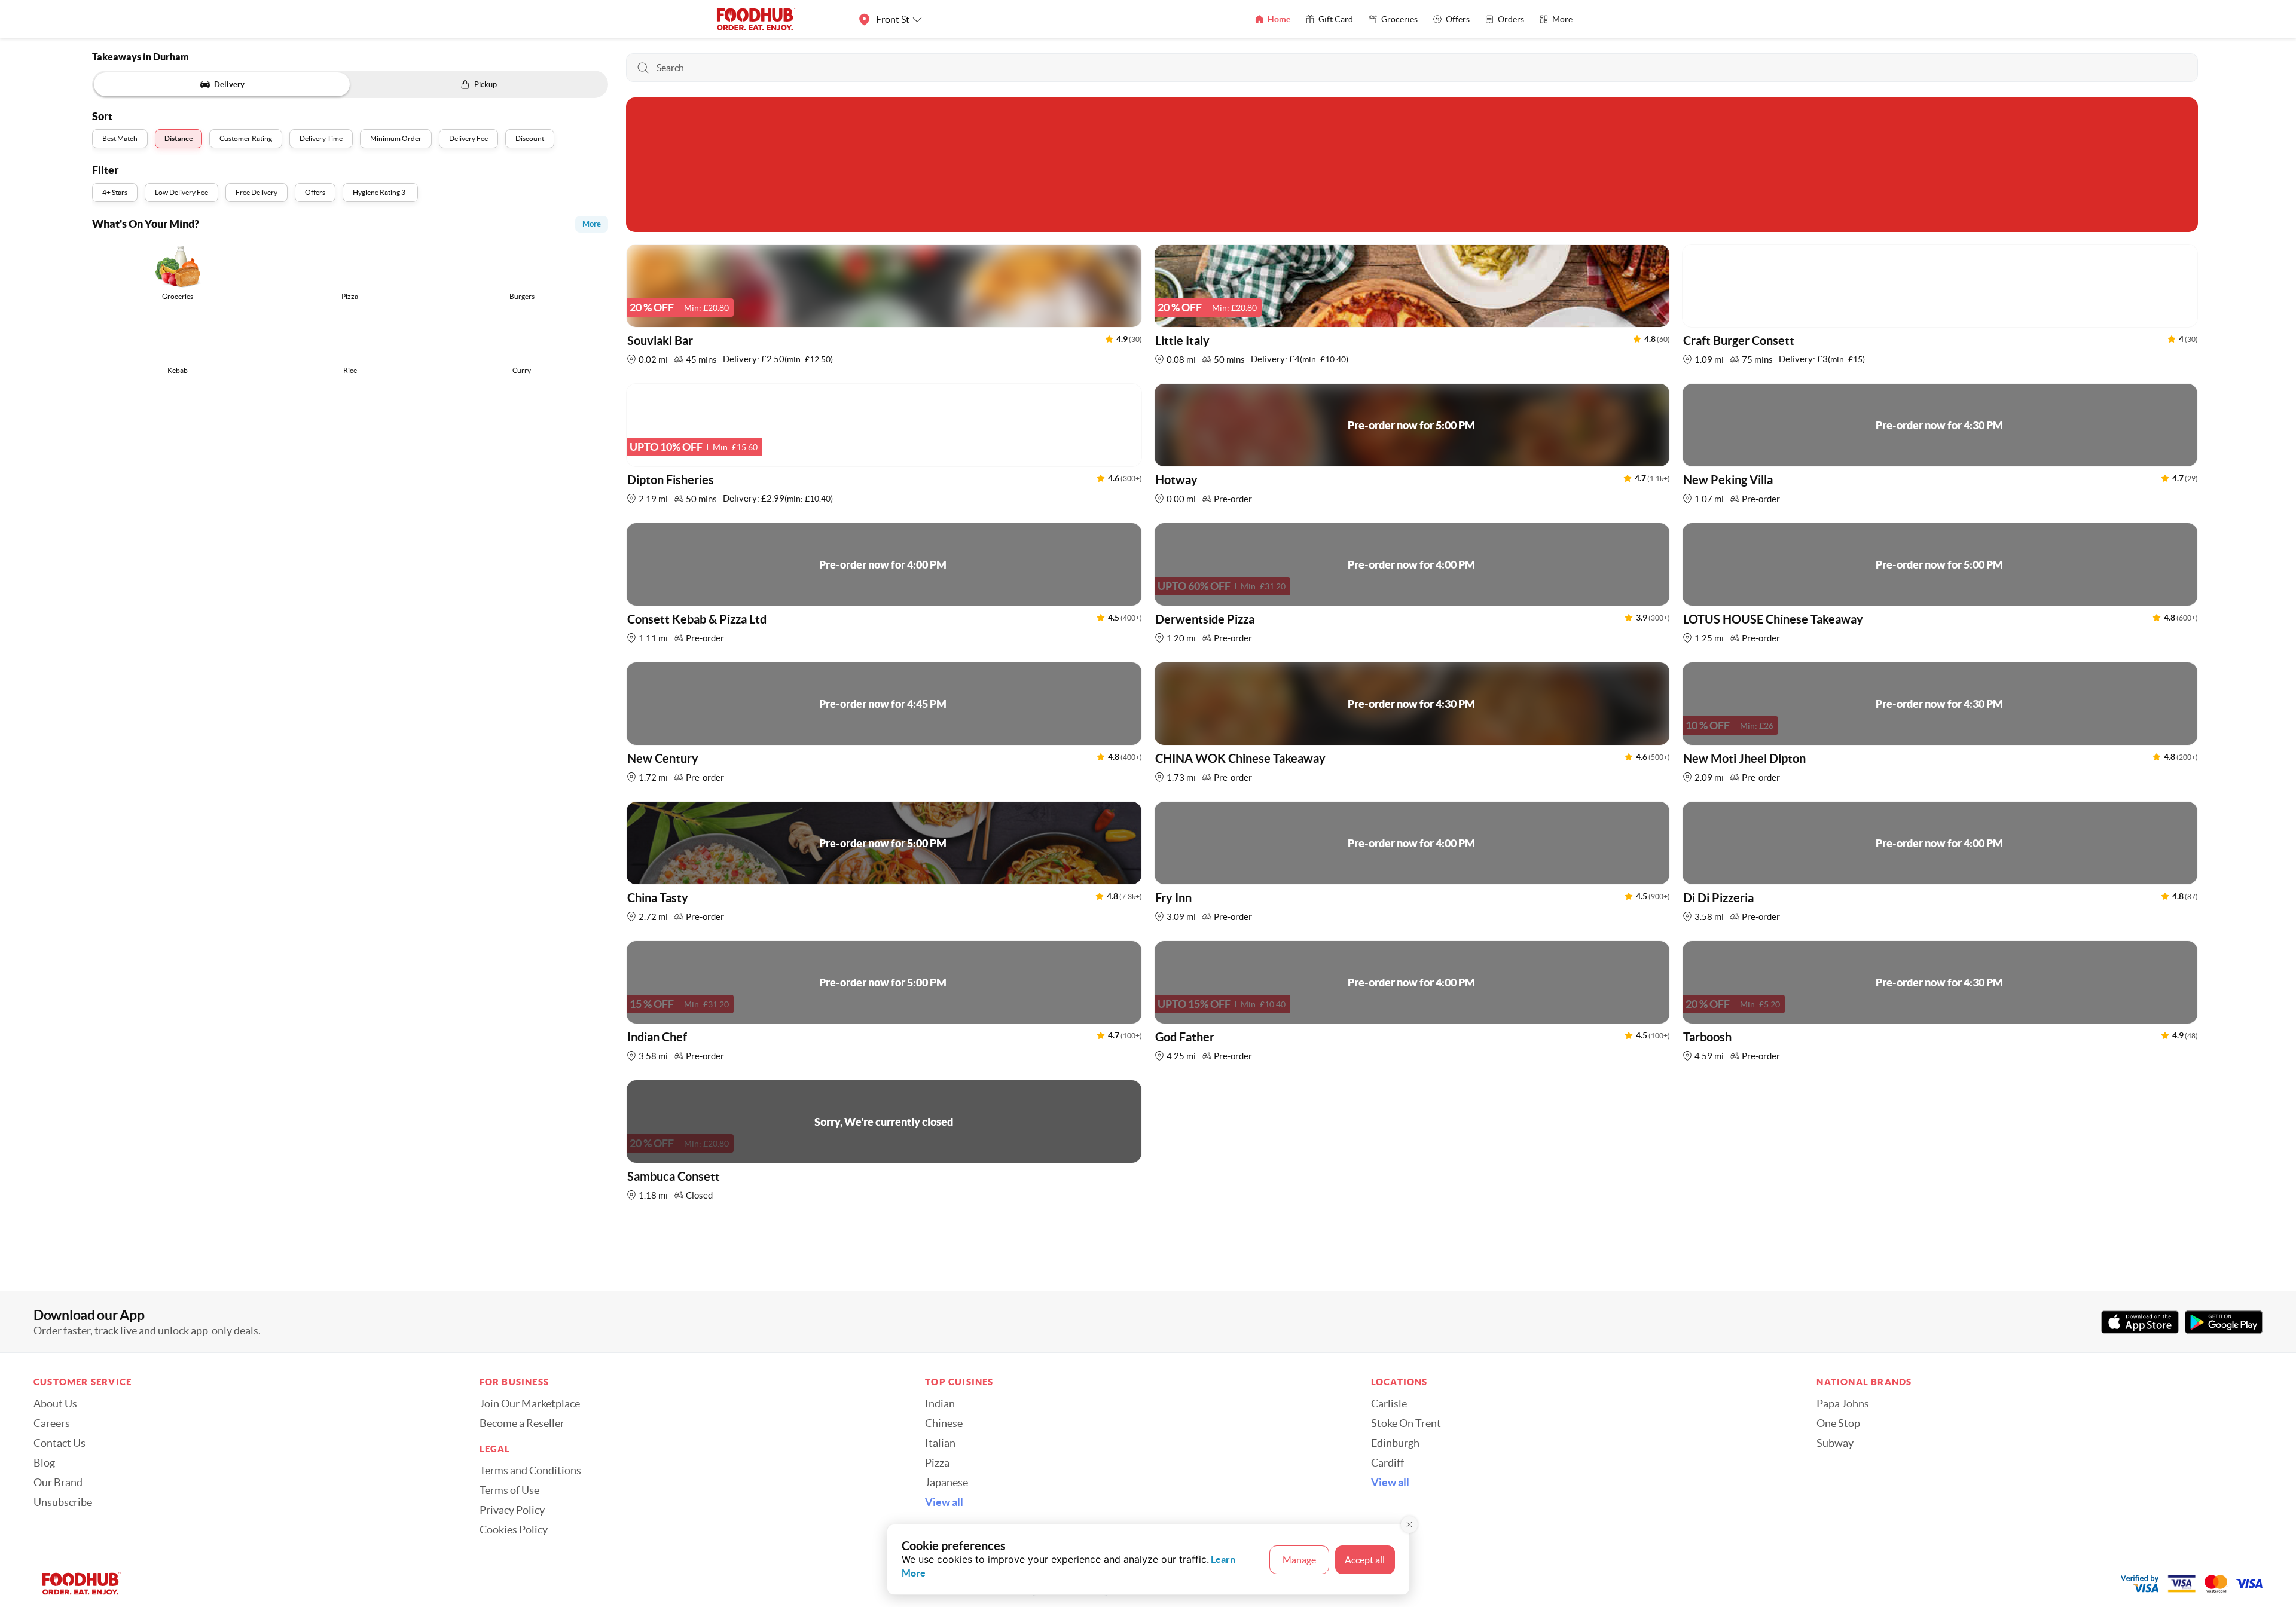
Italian (940, 1443)
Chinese (944, 1423)
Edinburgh (1395, 1443)
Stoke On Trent (1406, 1423)
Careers (52, 1423)
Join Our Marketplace (530, 1404)
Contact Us (59, 1443)
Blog (44, 1463)
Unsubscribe (63, 1502)
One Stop (1838, 1423)
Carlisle (1389, 1404)
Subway (1835, 1443)
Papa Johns (1843, 1404)
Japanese (947, 1483)
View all (944, 1502)
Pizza (937, 1463)
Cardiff (1387, 1463)
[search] (1412, 68)
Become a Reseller (522, 1423)
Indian (940, 1404)
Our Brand (58, 1483)
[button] (884, 308)
